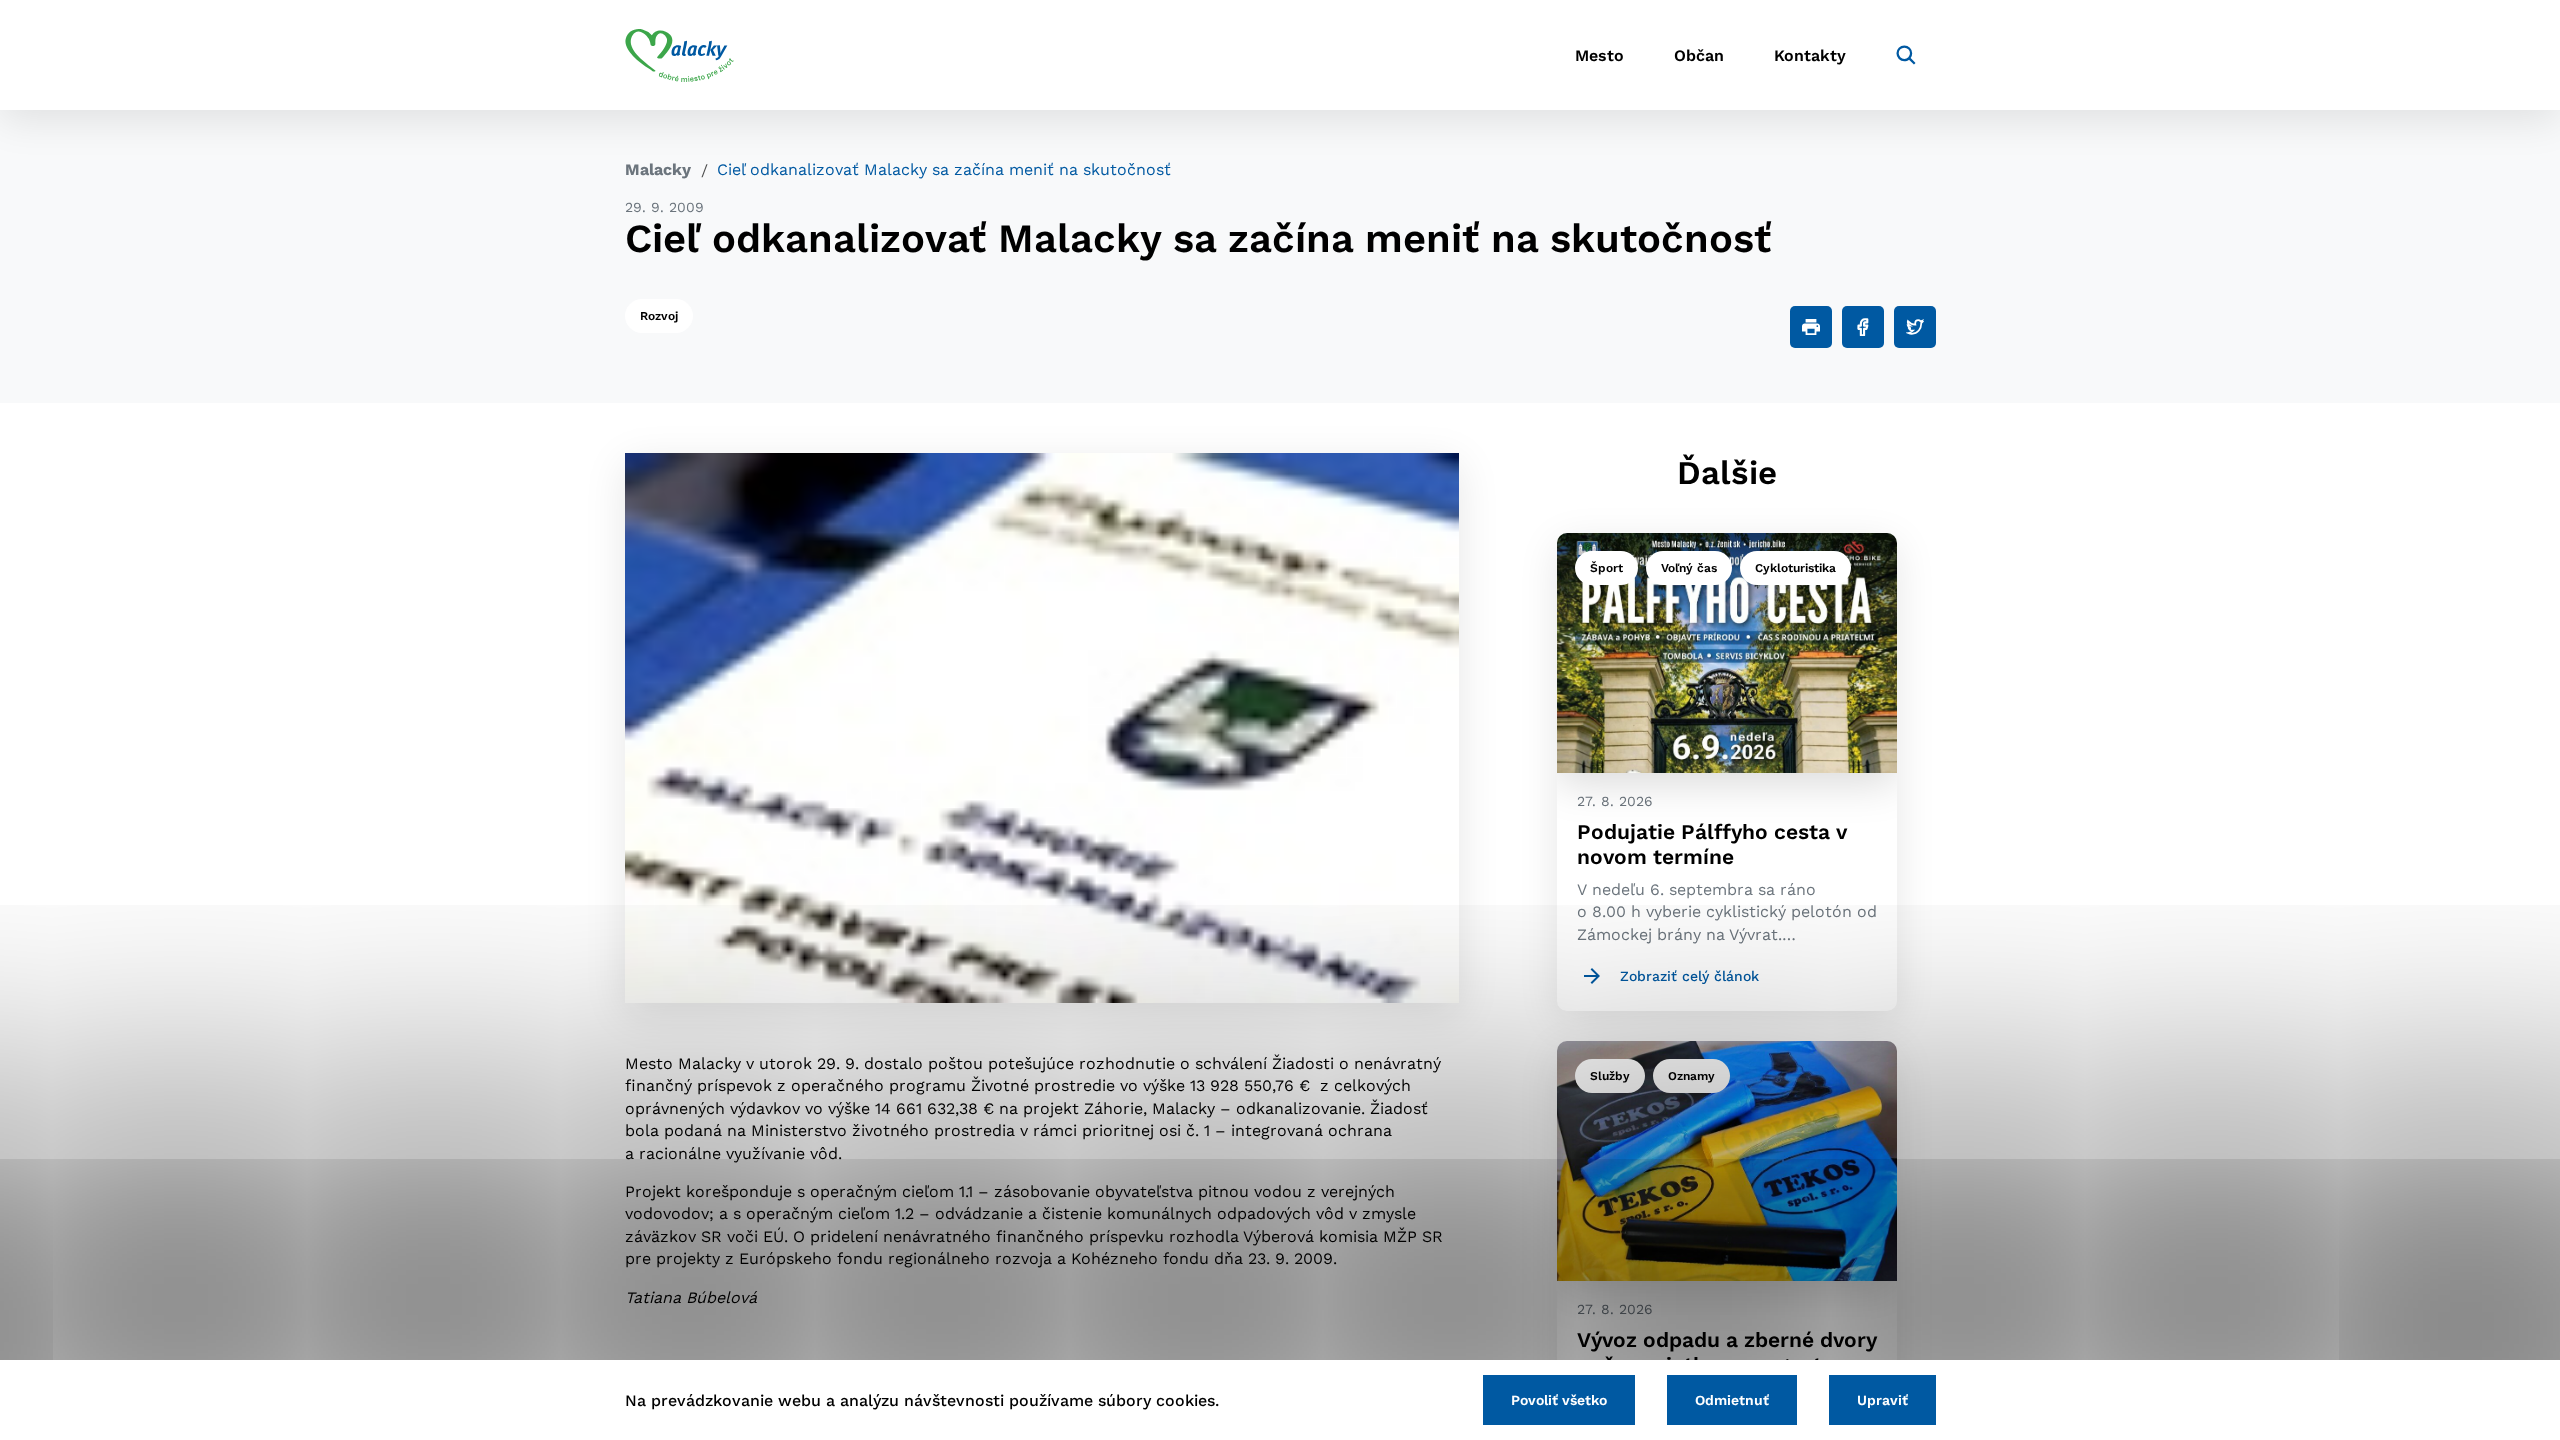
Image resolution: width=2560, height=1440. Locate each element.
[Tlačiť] (1811, 327)
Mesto (1599, 55)
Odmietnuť (1732, 1400)
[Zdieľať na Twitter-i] (1915, 327)
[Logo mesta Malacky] (679, 55)
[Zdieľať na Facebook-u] (1863, 327)
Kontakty (1810, 55)
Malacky (658, 169)
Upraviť (1882, 1400)
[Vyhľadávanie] (1906, 55)
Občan (1699, 55)
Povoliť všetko (1559, 1400)
